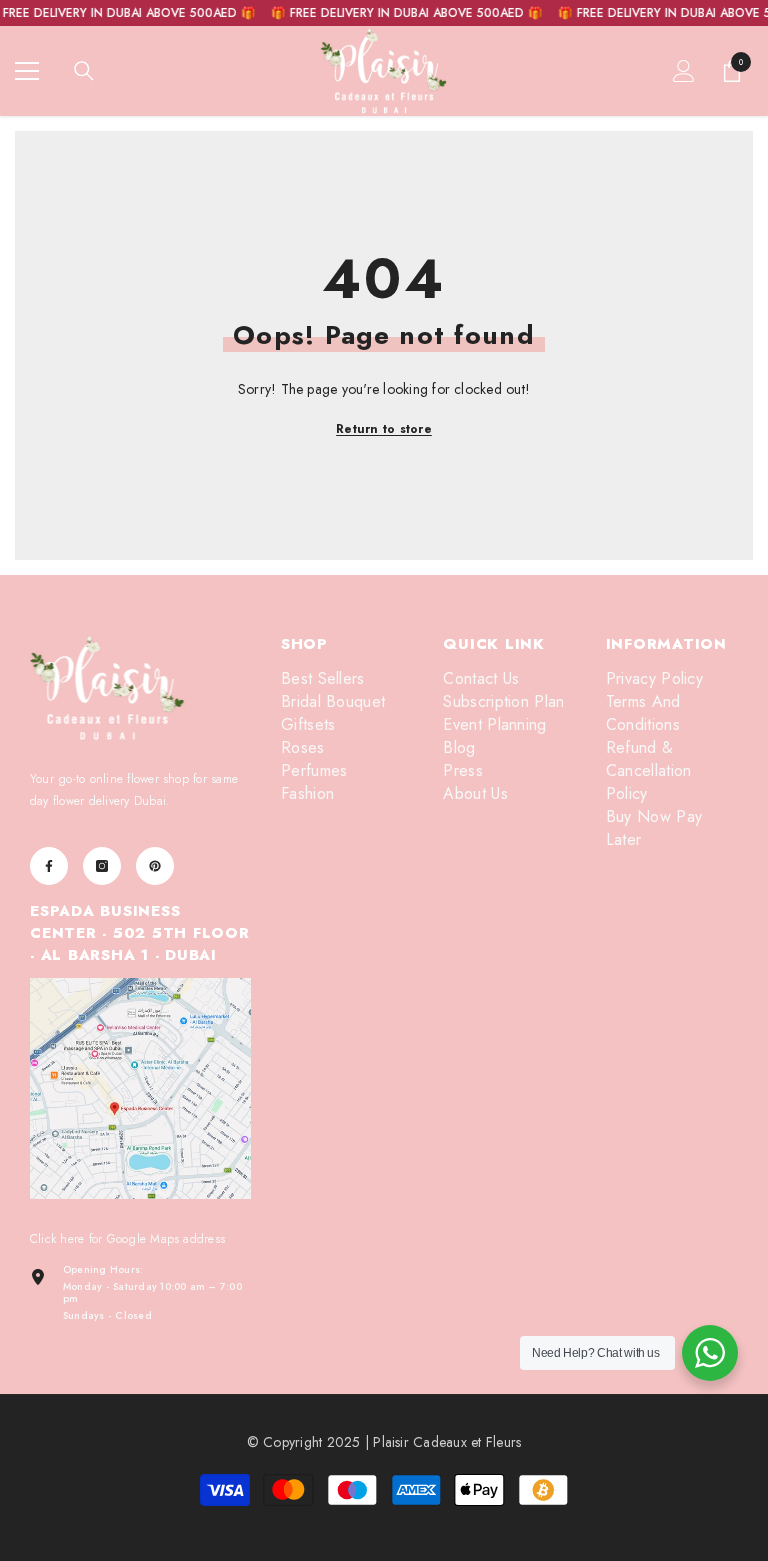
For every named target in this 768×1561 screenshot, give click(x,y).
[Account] (684, 71)
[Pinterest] (155, 866)
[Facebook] (49, 866)
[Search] (84, 71)
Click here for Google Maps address (127, 1239)
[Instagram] (102, 866)
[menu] (27, 71)
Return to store (384, 429)
